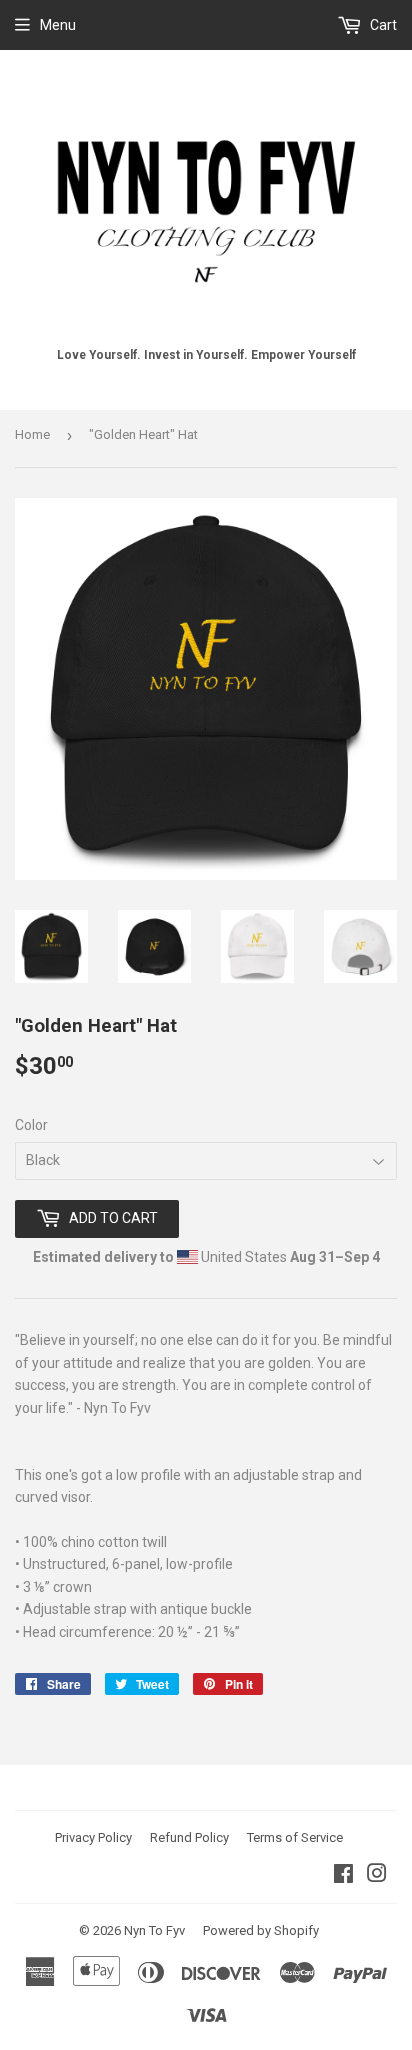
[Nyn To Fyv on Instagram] (377, 1876)
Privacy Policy (93, 1837)
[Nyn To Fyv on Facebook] (343, 1876)
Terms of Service (295, 1837)
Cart (382, 25)
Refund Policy (189, 1837)
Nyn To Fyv (154, 1930)
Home (32, 434)
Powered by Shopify (261, 1930)
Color (31, 1125)
